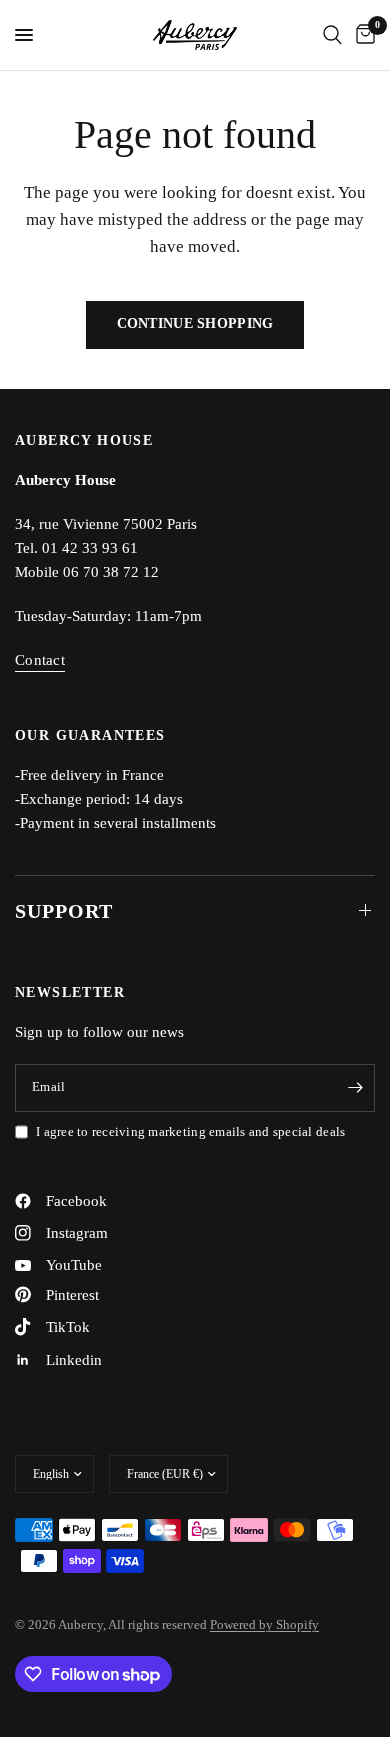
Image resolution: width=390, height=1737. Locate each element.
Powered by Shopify (264, 1624)
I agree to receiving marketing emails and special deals (190, 1131)
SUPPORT (64, 911)
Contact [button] (40, 660)
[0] (362, 35)
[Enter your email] (355, 1088)
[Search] (332, 35)
